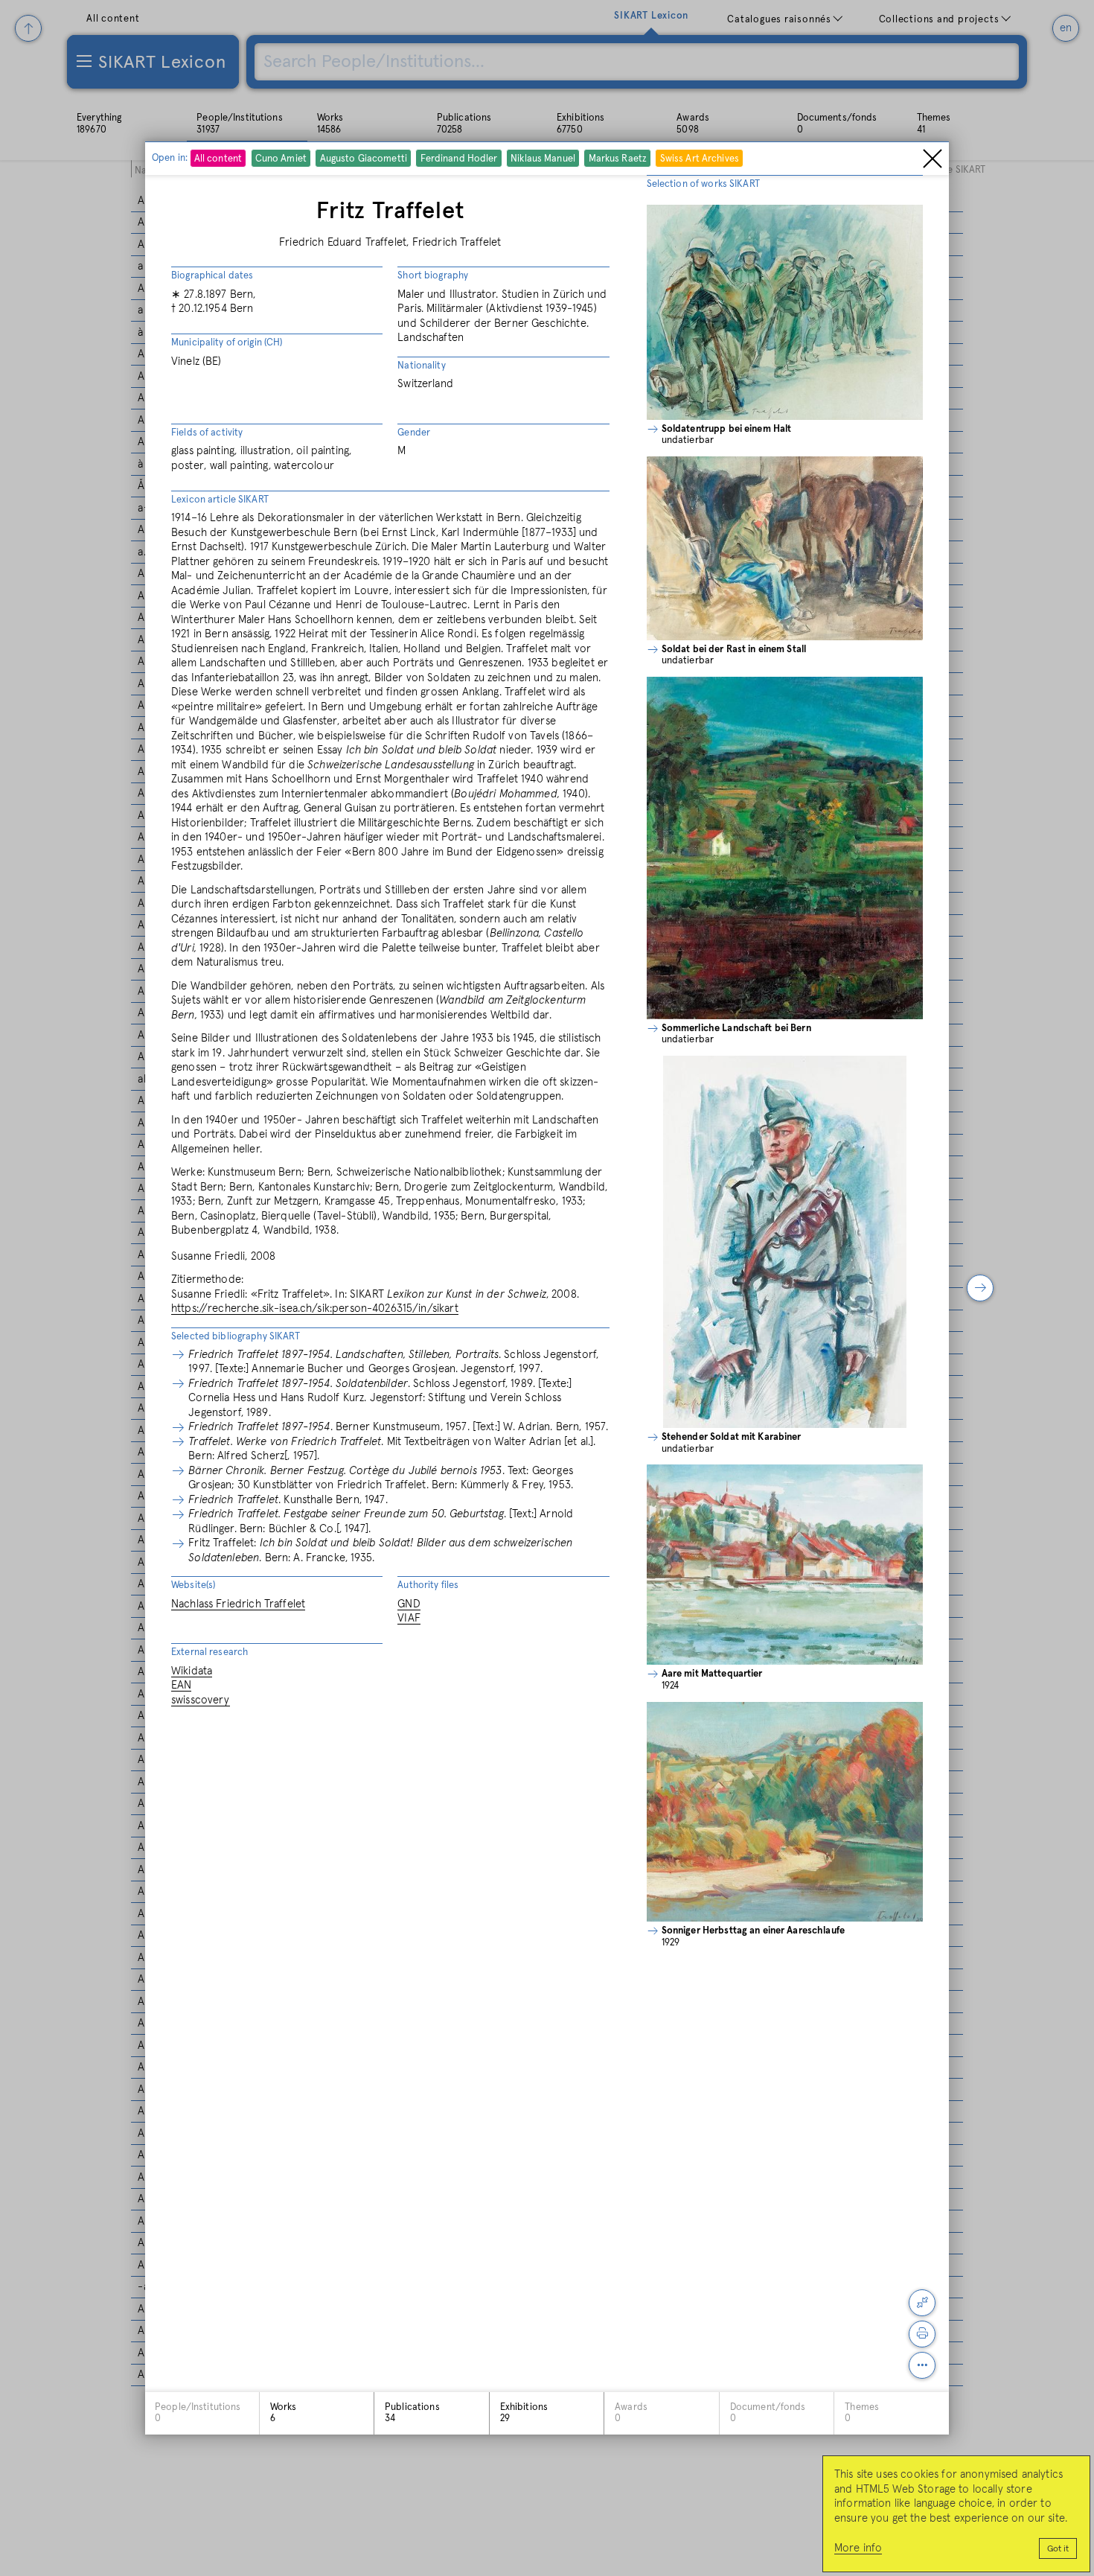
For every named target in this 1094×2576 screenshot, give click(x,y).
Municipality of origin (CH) (227, 343)
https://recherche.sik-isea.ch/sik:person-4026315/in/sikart (315, 1308)
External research (209, 1652)
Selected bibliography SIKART (236, 1337)
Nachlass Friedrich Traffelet (238, 1604)
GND (409, 1604)
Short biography (433, 276)
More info (858, 2548)
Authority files (428, 1585)
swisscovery (201, 1700)
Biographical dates (212, 276)
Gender (414, 433)
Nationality (421, 366)
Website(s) (193, 1585)
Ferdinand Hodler (459, 160)
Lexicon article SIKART (220, 500)
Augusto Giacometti (364, 160)
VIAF (409, 1618)
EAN (181, 1685)
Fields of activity (207, 433)
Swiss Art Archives (700, 160)
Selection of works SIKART (703, 184)
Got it (1058, 2549)
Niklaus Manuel (543, 160)
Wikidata (192, 1671)
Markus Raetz (618, 160)
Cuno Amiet (281, 160)
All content (218, 160)
